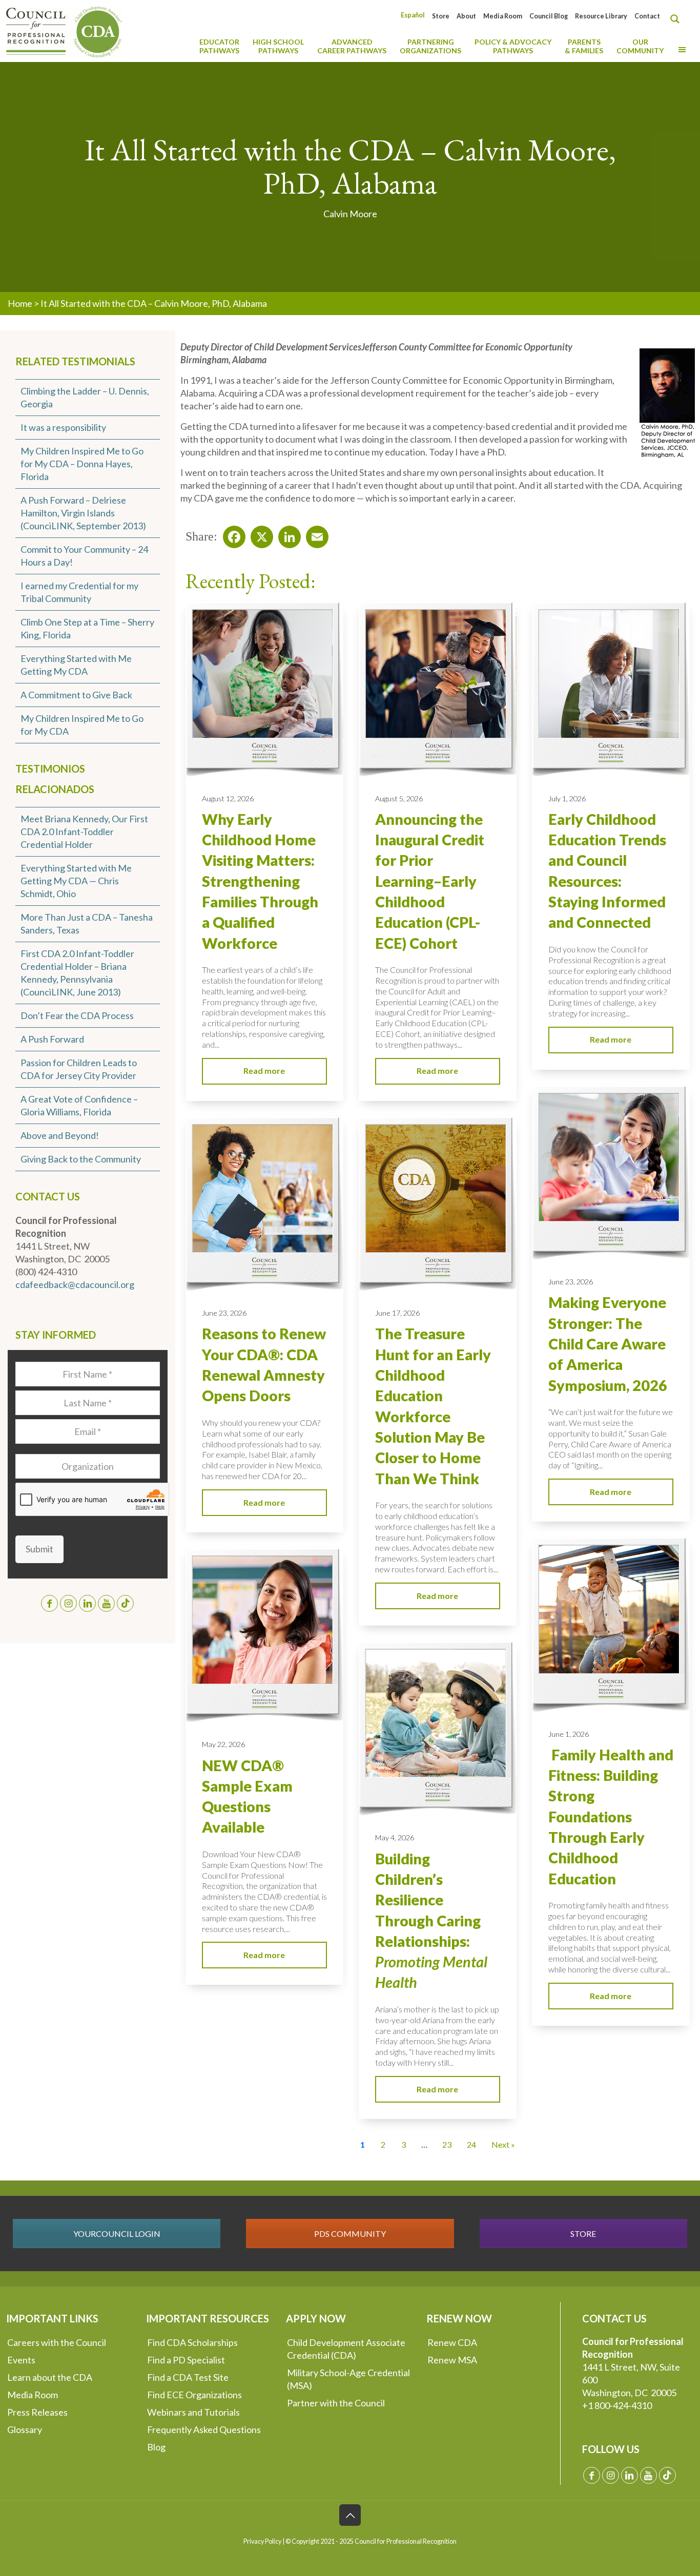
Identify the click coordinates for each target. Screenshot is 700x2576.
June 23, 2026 (571, 1282)
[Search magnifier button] (677, 19)
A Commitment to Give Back (76, 695)
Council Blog (549, 16)
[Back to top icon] (350, 2515)
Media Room (503, 16)
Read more (264, 1071)
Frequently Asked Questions (204, 2429)
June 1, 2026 (569, 1734)
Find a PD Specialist (186, 2360)
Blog (156, 2447)
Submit (39, 1549)
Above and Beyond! (60, 1135)
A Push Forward (52, 1039)
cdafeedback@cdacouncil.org (75, 1284)
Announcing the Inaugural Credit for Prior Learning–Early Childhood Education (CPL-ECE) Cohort (430, 881)
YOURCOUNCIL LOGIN (117, 2234)
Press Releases (37, 2412)
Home (20, 303)
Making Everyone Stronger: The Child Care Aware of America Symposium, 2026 (608, 1344)
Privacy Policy (262, 2541)
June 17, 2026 (397, 1313)
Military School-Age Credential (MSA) (348, 2379)
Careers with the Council (57, 2342)
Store (441, 16)
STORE (583, 2234)
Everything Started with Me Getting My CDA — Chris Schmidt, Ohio (76, 881)
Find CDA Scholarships (192, 2342)
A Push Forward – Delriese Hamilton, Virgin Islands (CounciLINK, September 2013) (83, 513)
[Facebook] (231, 534)
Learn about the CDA (50, 2377)
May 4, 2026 (395, 1837)
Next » (503, 2144)
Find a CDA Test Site (188, 2377)
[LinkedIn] (286, 534)
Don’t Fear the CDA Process (77, 1015)
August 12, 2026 (228, 798)
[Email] (314, 534)
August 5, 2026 (399, 798)
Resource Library (601, 16)
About (466, 16)
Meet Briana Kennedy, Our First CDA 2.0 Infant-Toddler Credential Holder (84, 832)
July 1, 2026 (567, 798)
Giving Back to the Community (81, 1159)
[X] (259, 534)
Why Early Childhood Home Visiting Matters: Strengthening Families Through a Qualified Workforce (260, 881)
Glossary (25, 2429)
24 (471, 2144)
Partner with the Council (336, 2403)
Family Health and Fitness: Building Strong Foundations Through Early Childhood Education (611, 1817)
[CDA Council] (64, 31)
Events (21, 2360)
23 (447, 2144)
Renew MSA (452, 2360)
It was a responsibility (63, 427)
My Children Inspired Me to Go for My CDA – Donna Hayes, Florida (82, 464)
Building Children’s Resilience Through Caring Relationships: (431, 1921)
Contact (647, 16)
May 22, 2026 (223, 1744)
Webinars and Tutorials (193, 2412)
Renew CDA (452, 2342)
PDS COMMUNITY (350, 2234)
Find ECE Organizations (194, 2395)
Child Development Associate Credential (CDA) (346, 2349)
